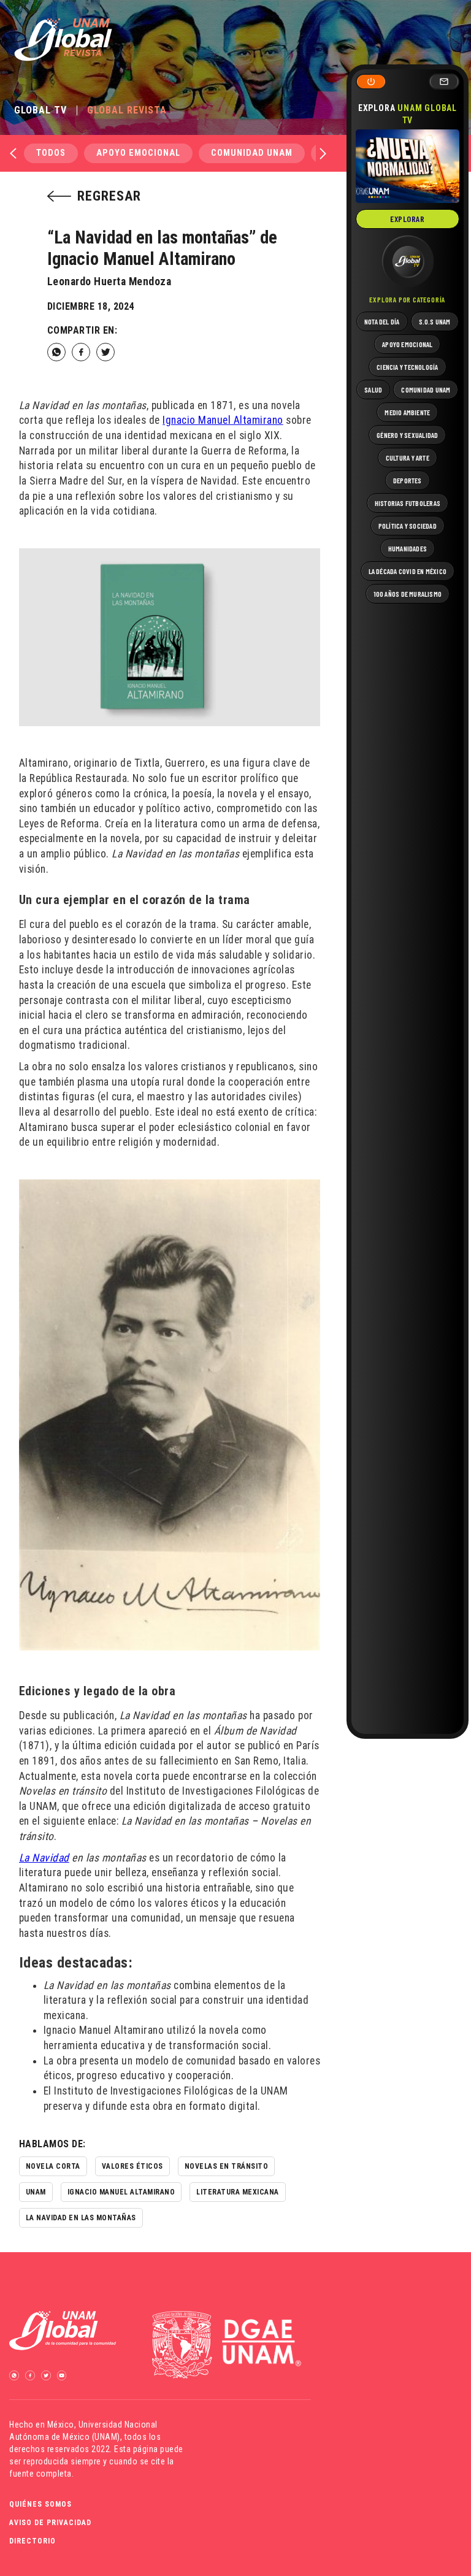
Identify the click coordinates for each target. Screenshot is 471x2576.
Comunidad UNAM (252, 153)
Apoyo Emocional (138, 153)
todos (51, 153)
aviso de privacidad (50, 2523)
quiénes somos (40, 2504)
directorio (33, 2541)
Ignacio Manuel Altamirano (223, 420)
